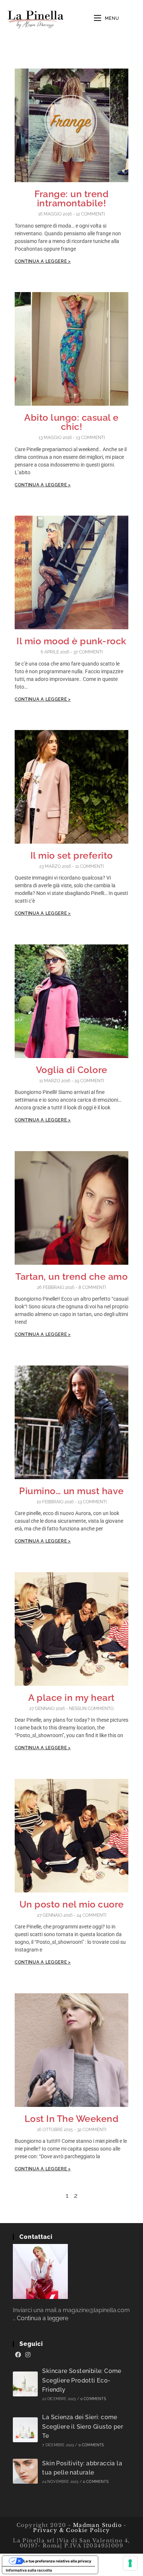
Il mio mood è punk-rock (71, 641)
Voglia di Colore (72, 1070)
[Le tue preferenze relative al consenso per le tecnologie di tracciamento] (130, 2563)
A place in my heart (71, 1698)
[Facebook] (18, 2355)
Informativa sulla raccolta (29, 2570)
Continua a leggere (43, 2318)
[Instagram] (28, 2355)
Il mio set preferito (72, 855)
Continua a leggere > (43, 261)
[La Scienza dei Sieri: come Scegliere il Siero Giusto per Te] (25, 2430)
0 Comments (93, 2399)
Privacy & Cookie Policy (71, 2530)
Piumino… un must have (71, 1491)
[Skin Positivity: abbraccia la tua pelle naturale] (25, 2471)
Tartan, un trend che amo (71, 1276)
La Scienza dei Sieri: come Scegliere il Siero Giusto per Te (83, 2426)
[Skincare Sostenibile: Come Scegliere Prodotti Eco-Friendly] (25, 2384)
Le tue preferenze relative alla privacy (57, 2561)
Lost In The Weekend (72, 2119)
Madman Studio (96, 2525)
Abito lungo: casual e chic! (71, 422)
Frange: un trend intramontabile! (71, 198)
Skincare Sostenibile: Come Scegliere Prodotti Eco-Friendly (82, 2380)
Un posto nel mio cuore (72, 1904)
